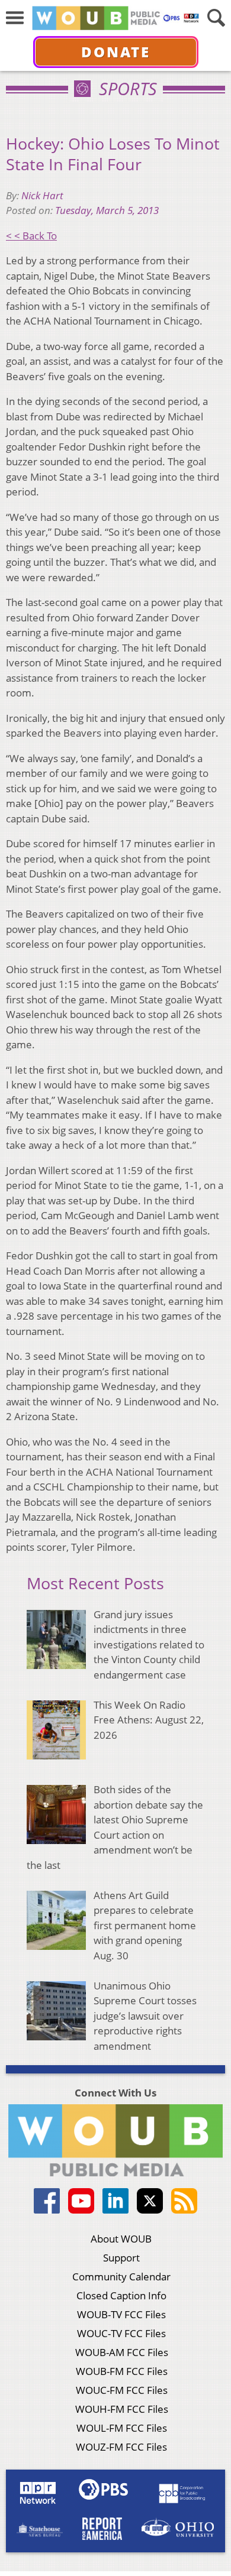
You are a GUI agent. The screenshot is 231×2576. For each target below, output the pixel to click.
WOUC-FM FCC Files (122, 2390)
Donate (116, 52)
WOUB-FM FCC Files (122, 2371)
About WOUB (121, 2239)
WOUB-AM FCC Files (122, 2352)
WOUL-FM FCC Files (122, 2428)
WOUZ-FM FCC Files (121, 2447)
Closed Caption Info (121, 2295)
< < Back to (31, 236)
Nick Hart (42, 195)
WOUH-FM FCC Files (122, 2409)
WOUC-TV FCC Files (121, 2333)
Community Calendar (121, 2277)
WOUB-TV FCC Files (121, 2314)
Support (121, 2258)
